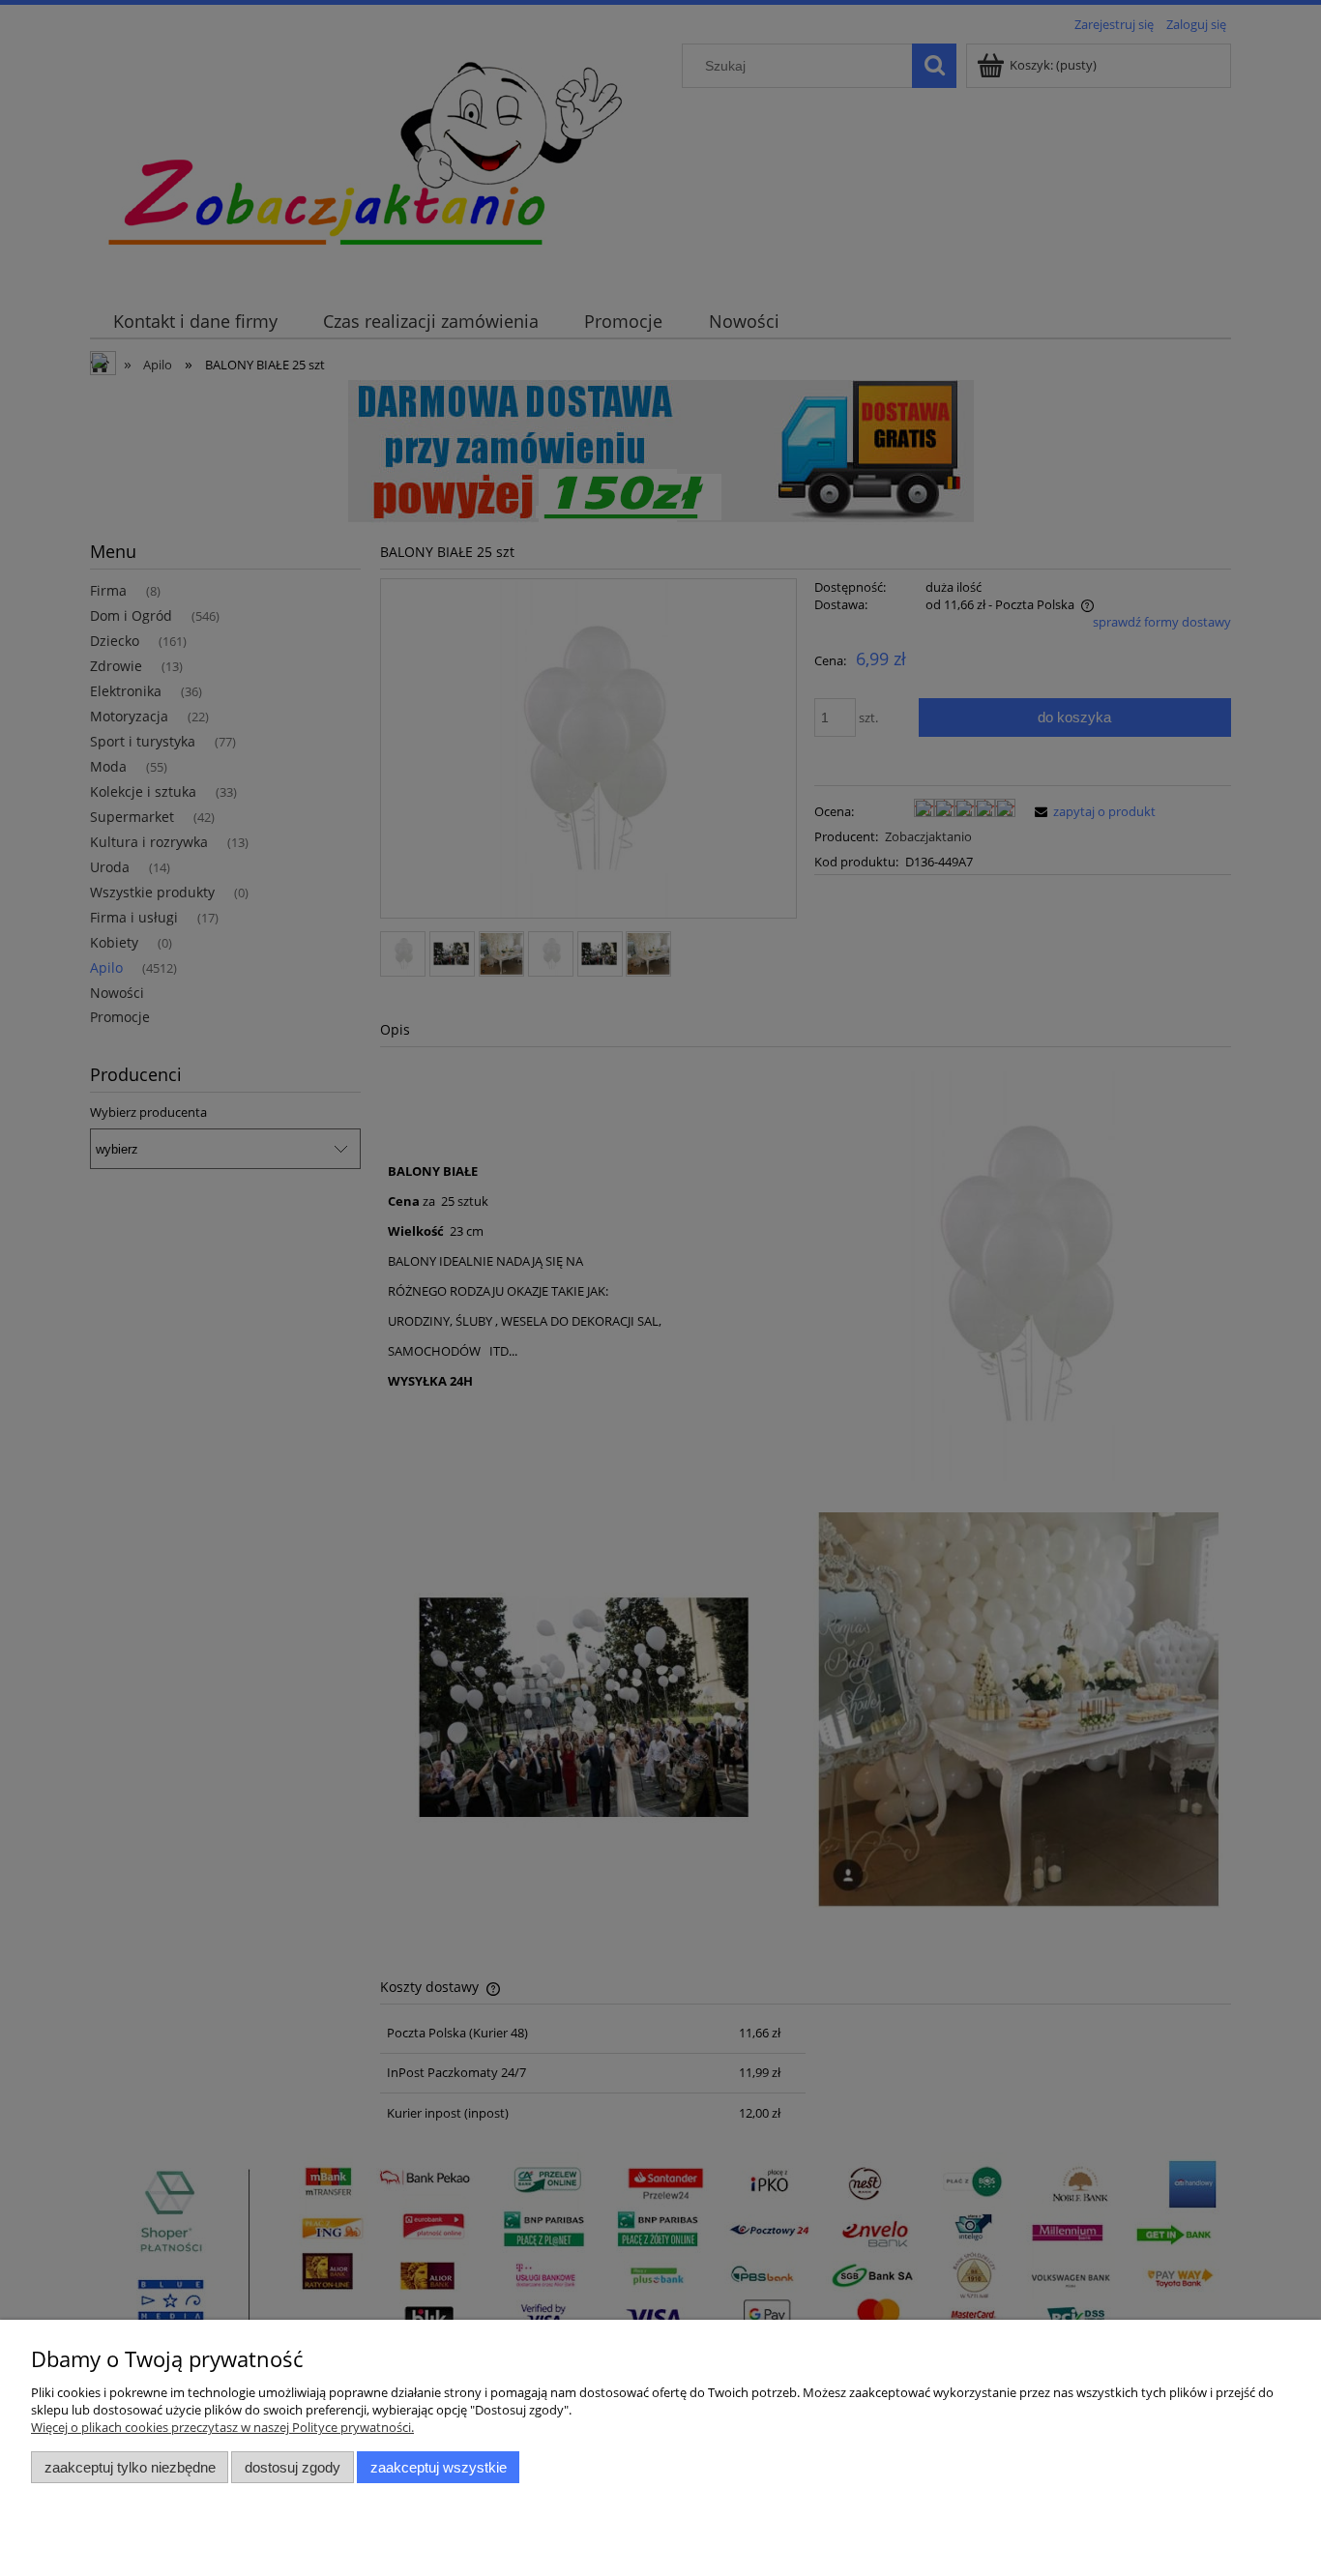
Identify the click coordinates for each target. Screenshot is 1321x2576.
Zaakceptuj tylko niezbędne (130, 2467)
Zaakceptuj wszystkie (439, 2467)
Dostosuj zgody (293, 2467)
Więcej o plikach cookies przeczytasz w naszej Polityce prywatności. (222, 2427)
